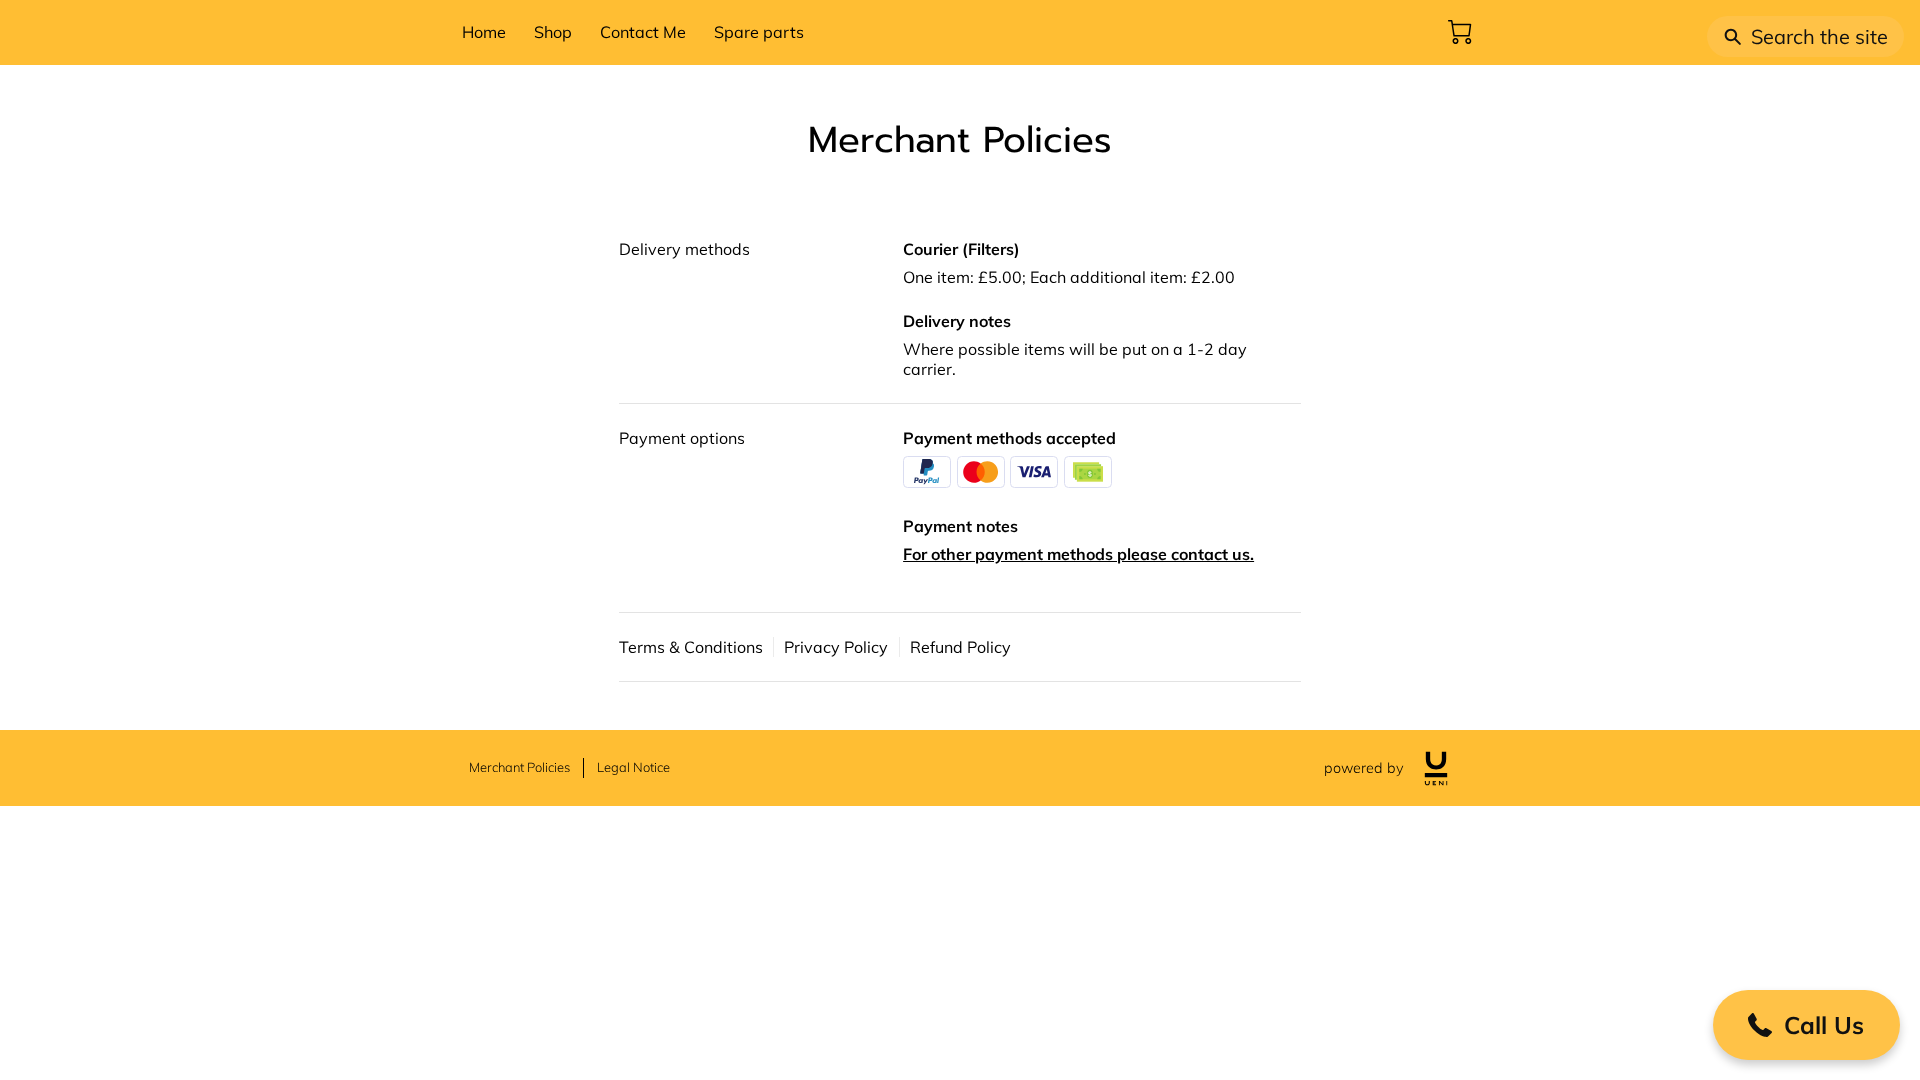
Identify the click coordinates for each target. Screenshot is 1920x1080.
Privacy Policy (836, 647)
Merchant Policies (519, 767)
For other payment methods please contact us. (1078, 554)
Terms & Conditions (691, 647)
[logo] (1436, 768)
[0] (1460, 32)
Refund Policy (960, 647)
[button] (1806, 1025)
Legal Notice (633, 767)
